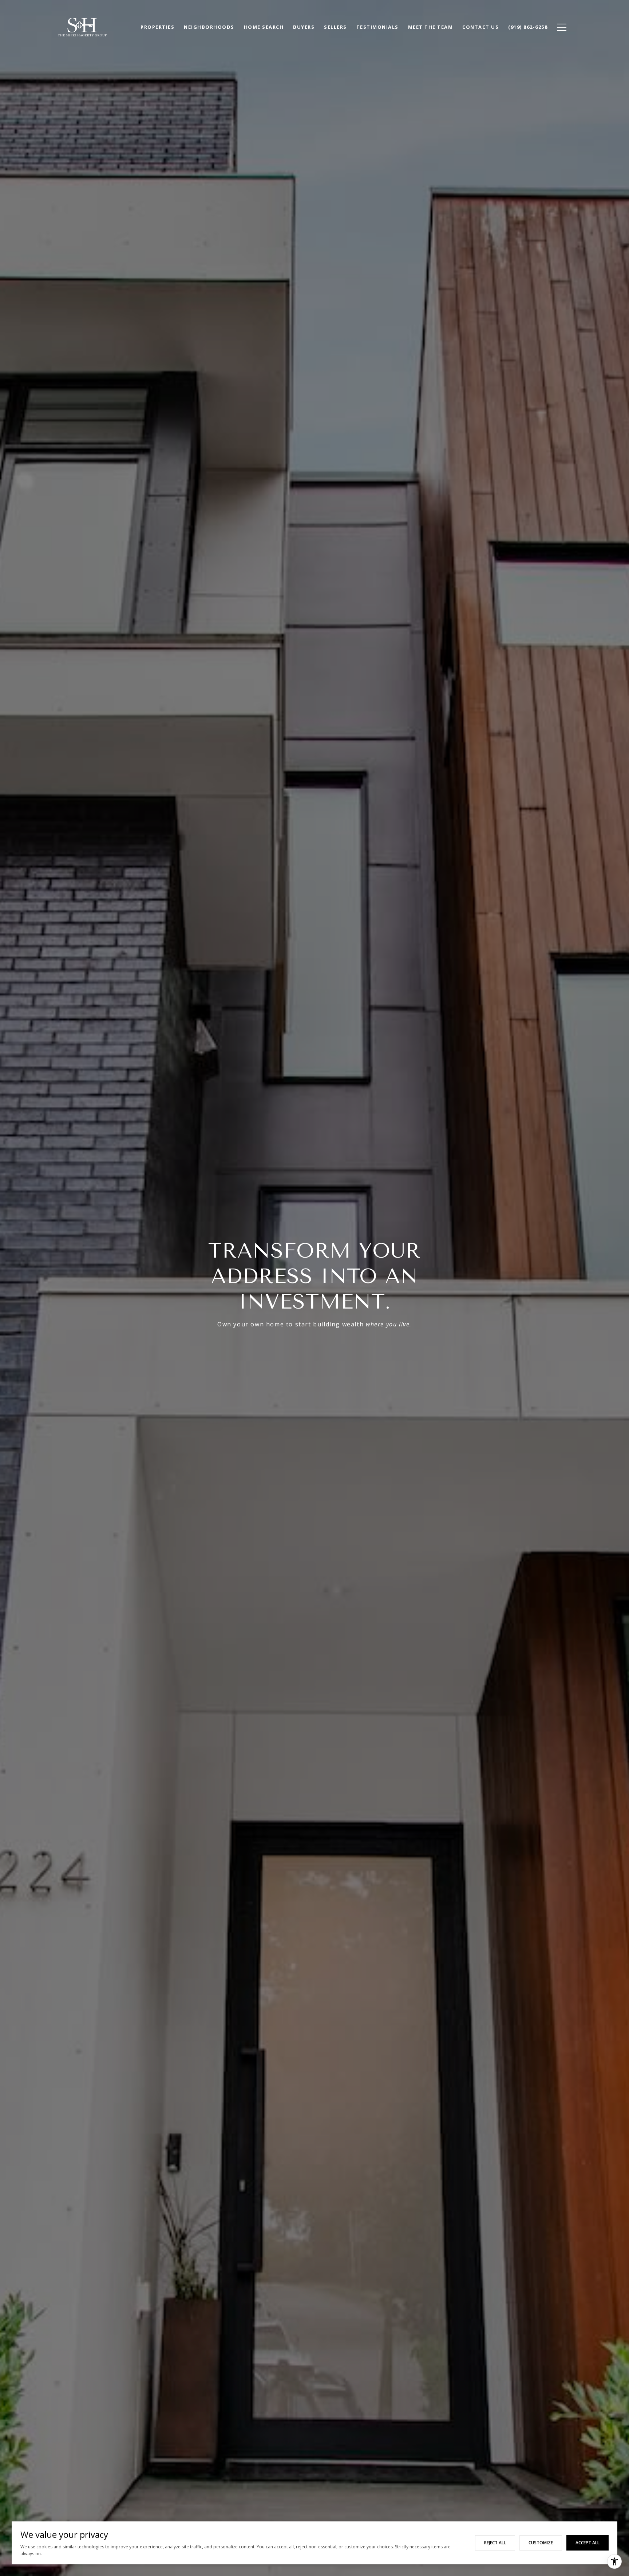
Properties (157, 27)
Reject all (495, 2543)
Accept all (588, 2543)
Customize (541, 2543)
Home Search (264, 27)
